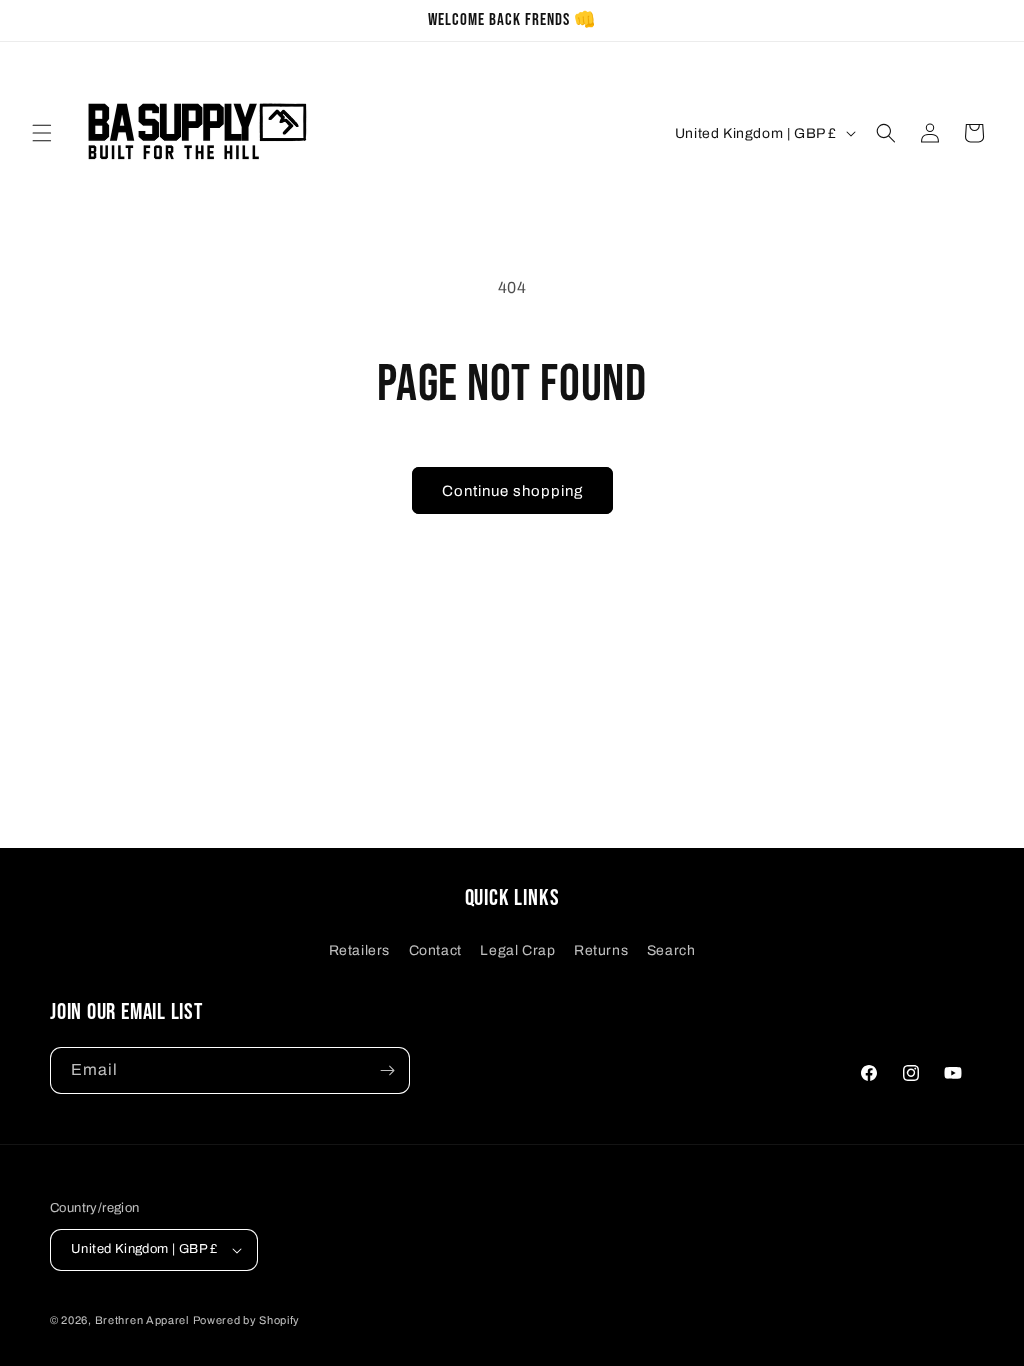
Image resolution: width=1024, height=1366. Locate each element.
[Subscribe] (387, 1070)
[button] (42, 133)
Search (671, 950)
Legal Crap (517, 950)
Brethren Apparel (142, 1320)
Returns (601, 950)
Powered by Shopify (247, 1320)
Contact (435, 950)
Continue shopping (512, 491)
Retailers (359, 950)
